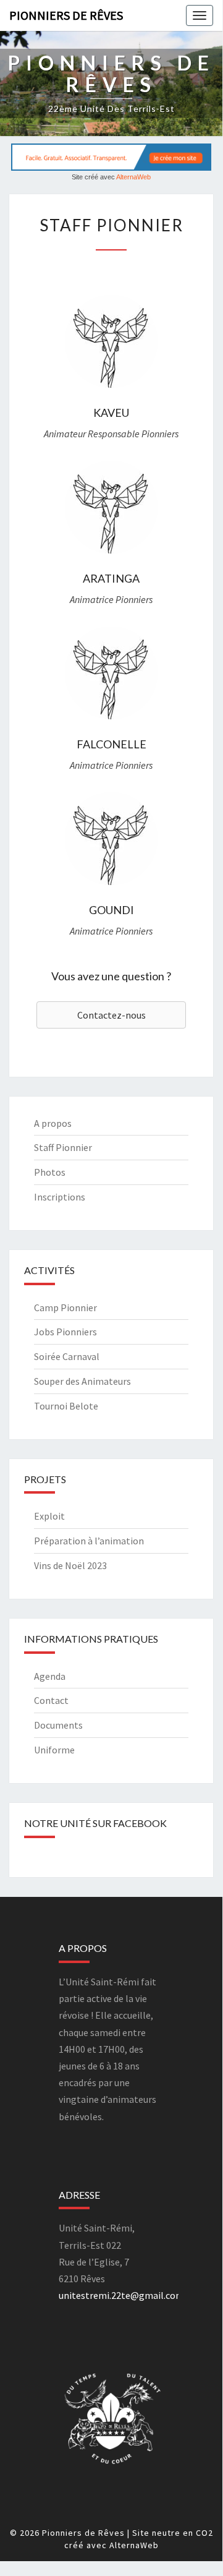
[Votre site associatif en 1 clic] (111, 156)
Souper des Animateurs (82, 1381)
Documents (58, 1725)
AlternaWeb (133, 177)
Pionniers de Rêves (66, 15)
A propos (53, 1123)
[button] (111, 1015)
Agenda (50, 1676)
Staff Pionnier (63, 1147)
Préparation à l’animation (89, 1541)
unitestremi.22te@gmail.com (121, 2295)
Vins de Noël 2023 (70, 1565)
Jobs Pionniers (65, 1332)
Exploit (49, 1516)
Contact (51, 1700)
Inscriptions (60, 1197)
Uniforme (54, 1750)
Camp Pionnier (65, 1307)
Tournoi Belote (66, 1406)
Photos (50, 1172)
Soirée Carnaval (67, 1356)
